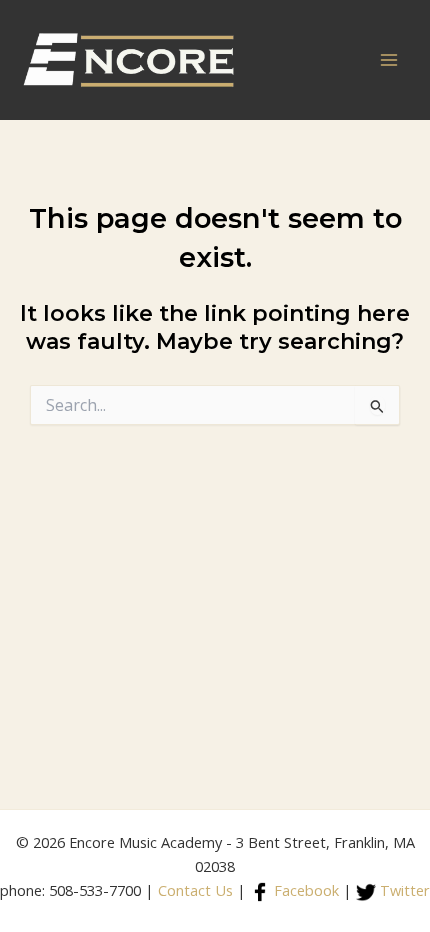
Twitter (403, 890)
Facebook (304, 890)
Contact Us (195, 890)
